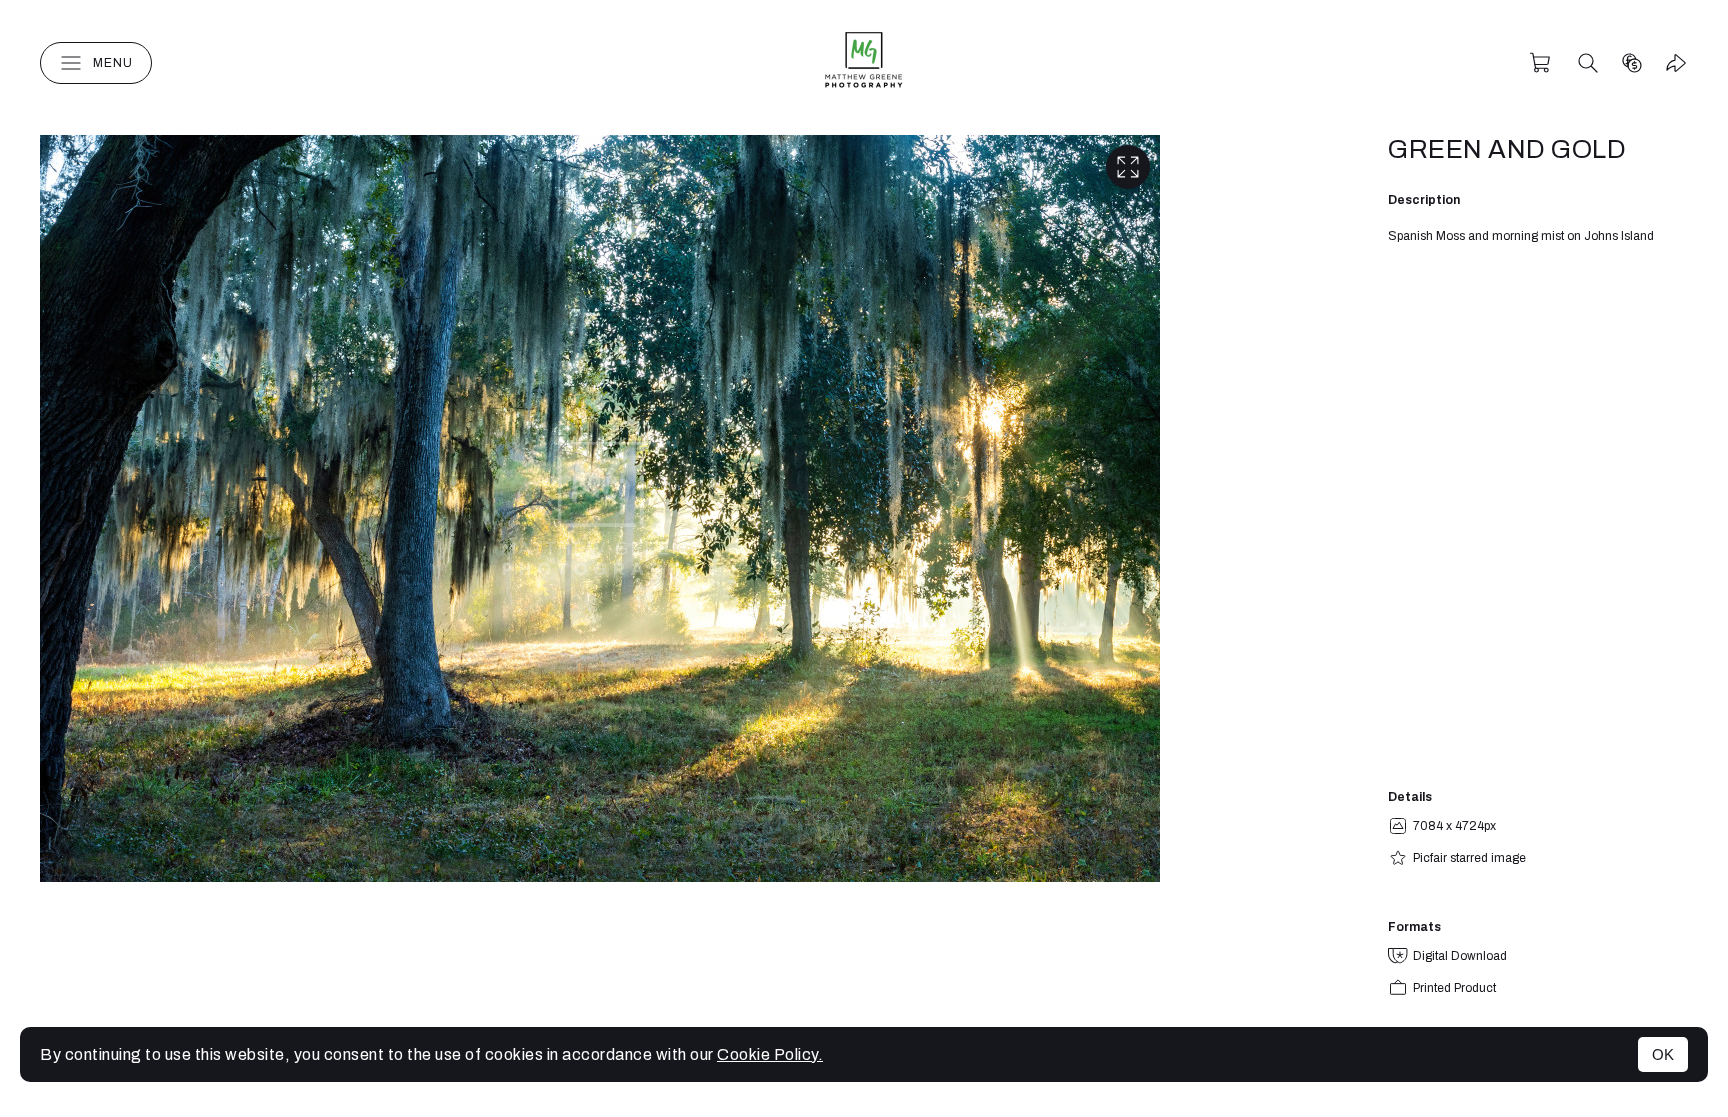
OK (1663, 1054)
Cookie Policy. (770, 1054)
